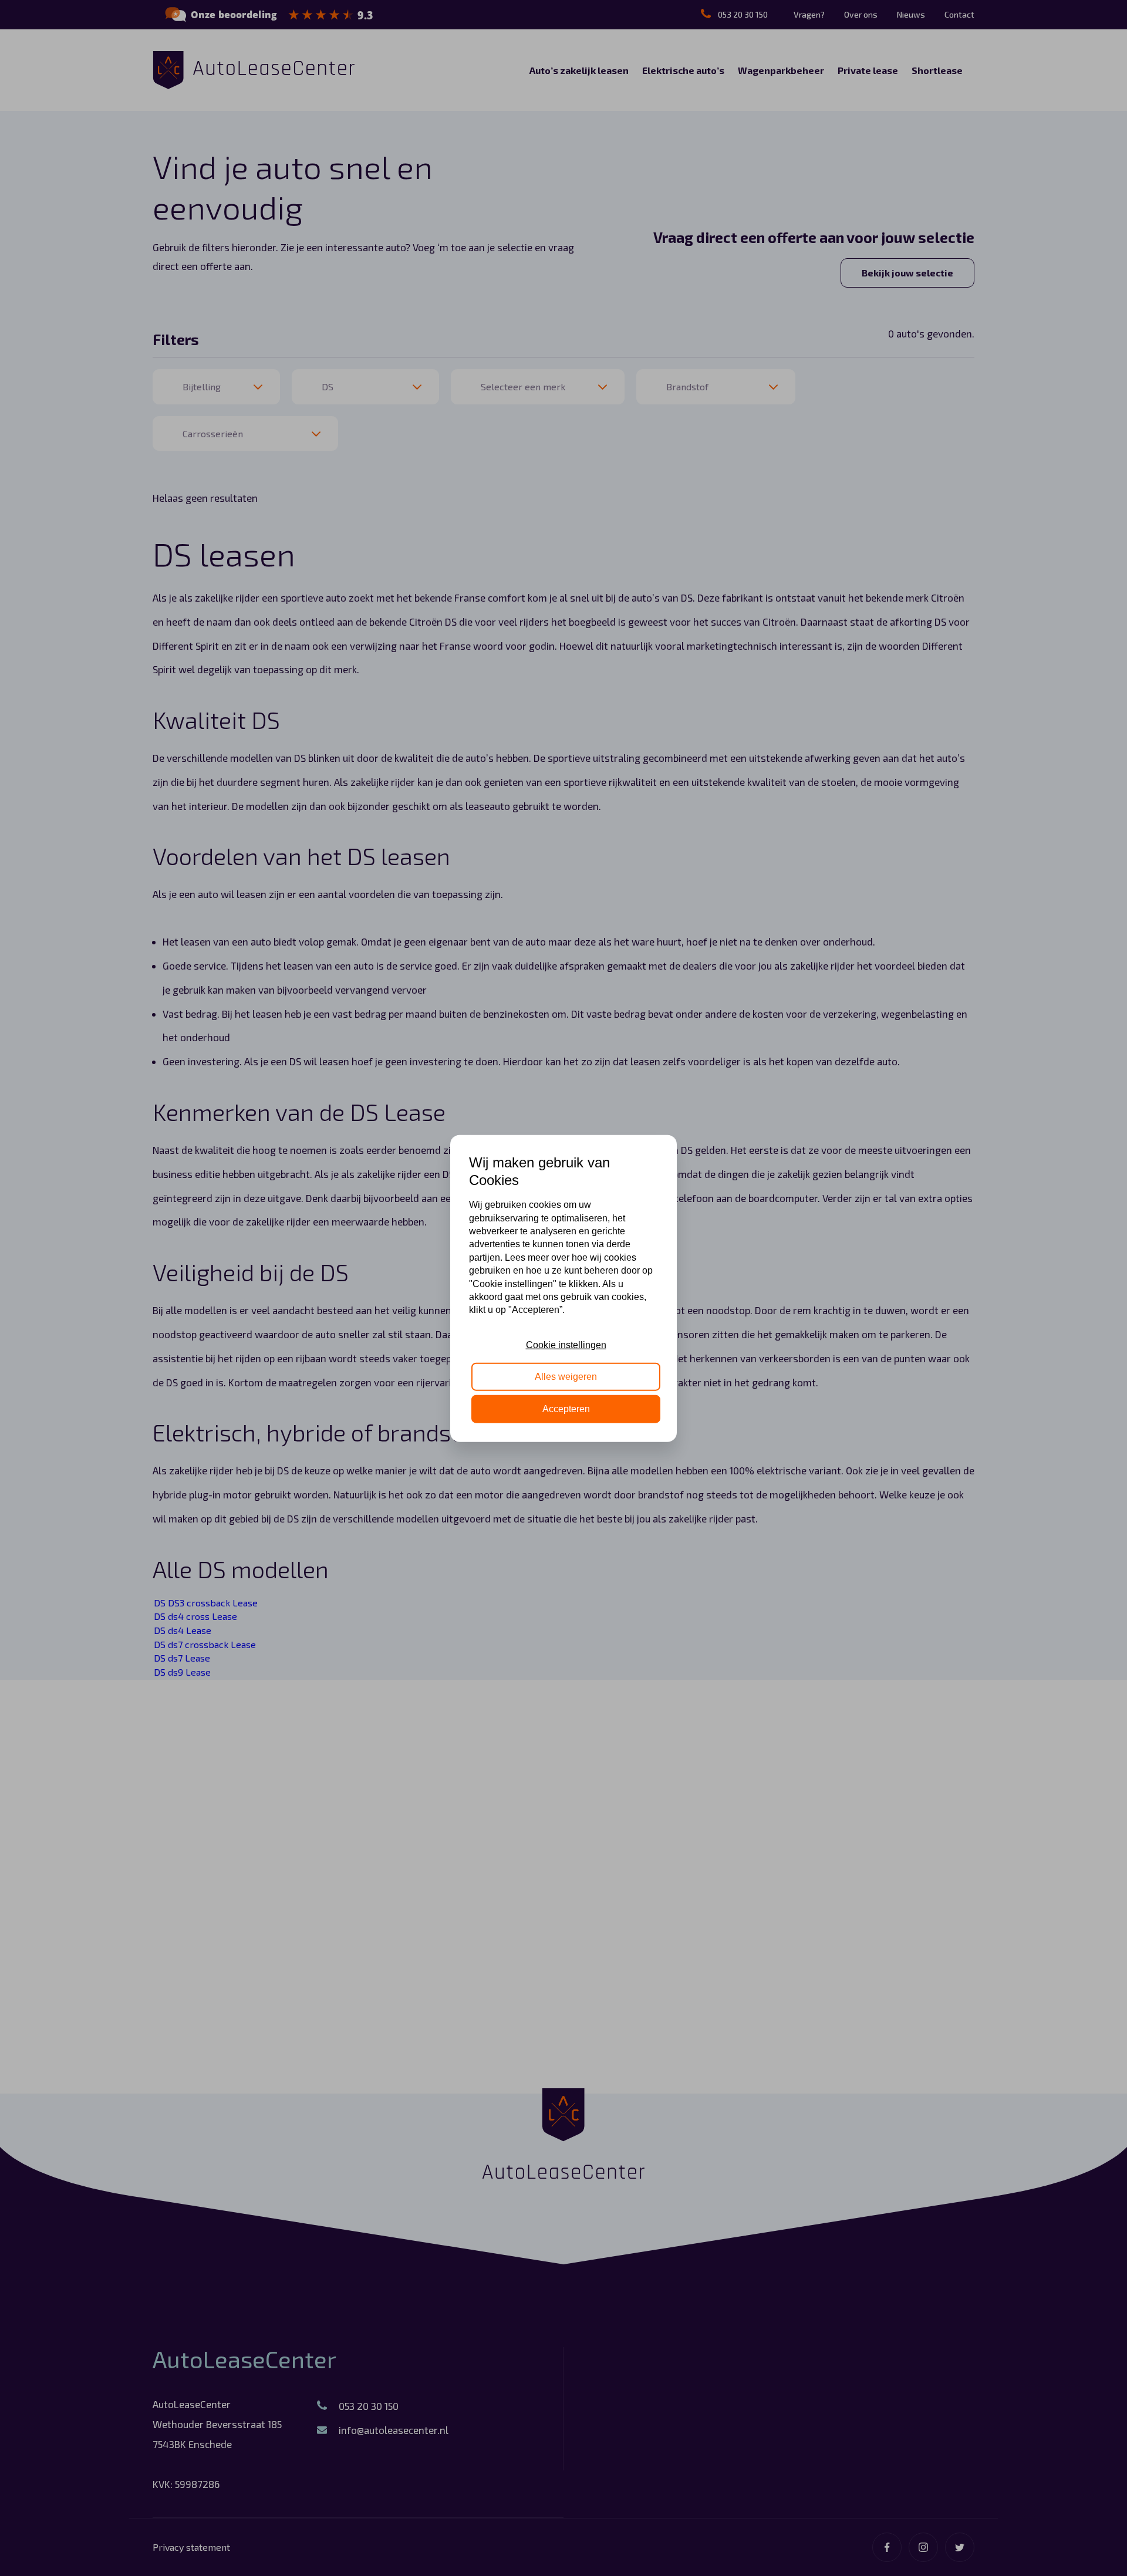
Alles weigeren (566, 1376)
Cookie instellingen (566, 1344)
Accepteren (566, 1408)
